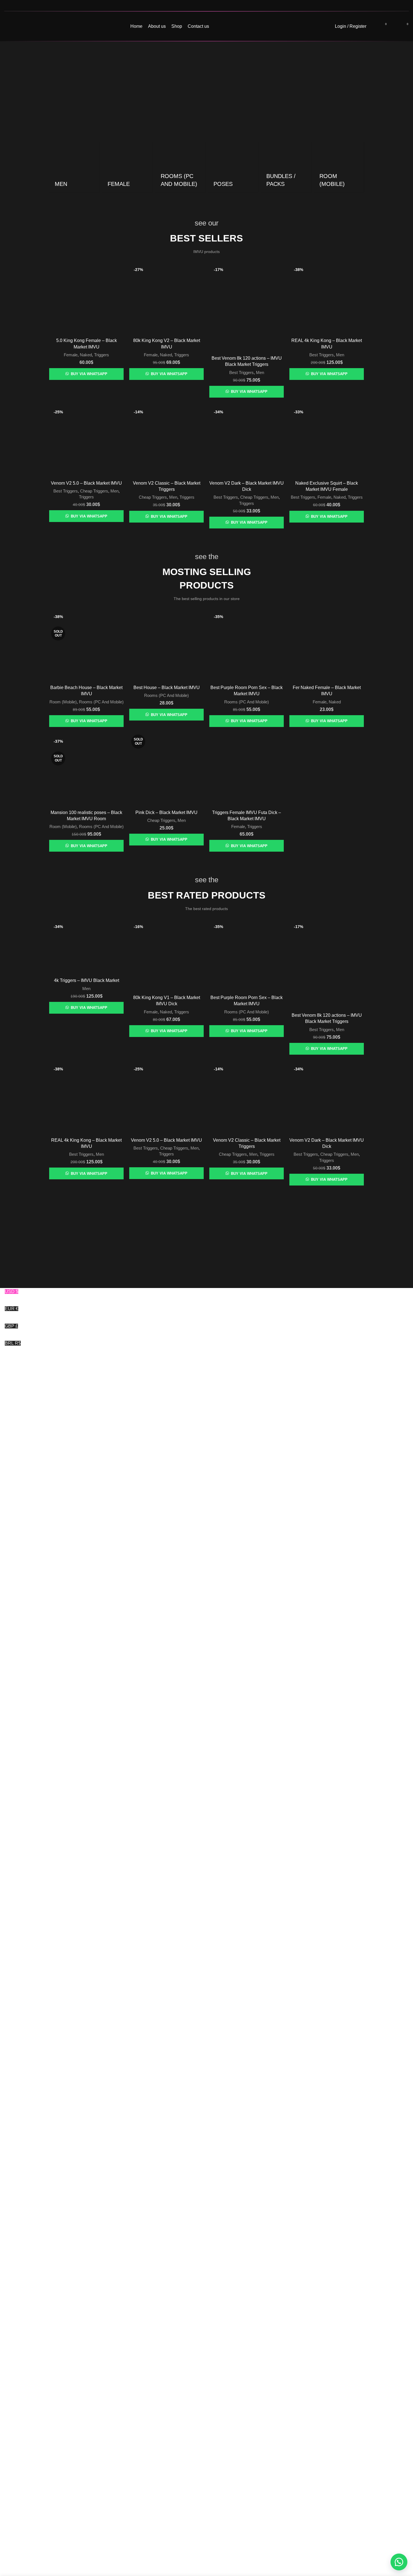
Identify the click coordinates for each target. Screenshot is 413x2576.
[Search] (374, 26)
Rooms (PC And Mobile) (101, 702)
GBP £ (11, 1330)
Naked (86, 355)
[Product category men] (74, 167)
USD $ (16, 1295)
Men (260, 372)
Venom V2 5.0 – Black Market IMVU (86, 483)
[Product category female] (127, 167)
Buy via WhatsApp (89, 374)
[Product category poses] (233, 167)
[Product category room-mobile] (339, 167)
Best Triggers (241, 372)
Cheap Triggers (94, 491)
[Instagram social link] (398, 6)
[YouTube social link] (405, 6)
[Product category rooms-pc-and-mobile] (180, 167)
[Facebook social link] (391, 6)
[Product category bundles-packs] (286, 167)
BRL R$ (13, 1347)
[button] (399, 2562)
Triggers (102, 355)
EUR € (20, 1312)
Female (71, 355)
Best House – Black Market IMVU (167, 688)
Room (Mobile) (63, 702)
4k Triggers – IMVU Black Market (87, 980)
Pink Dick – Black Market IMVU (166, 812)
